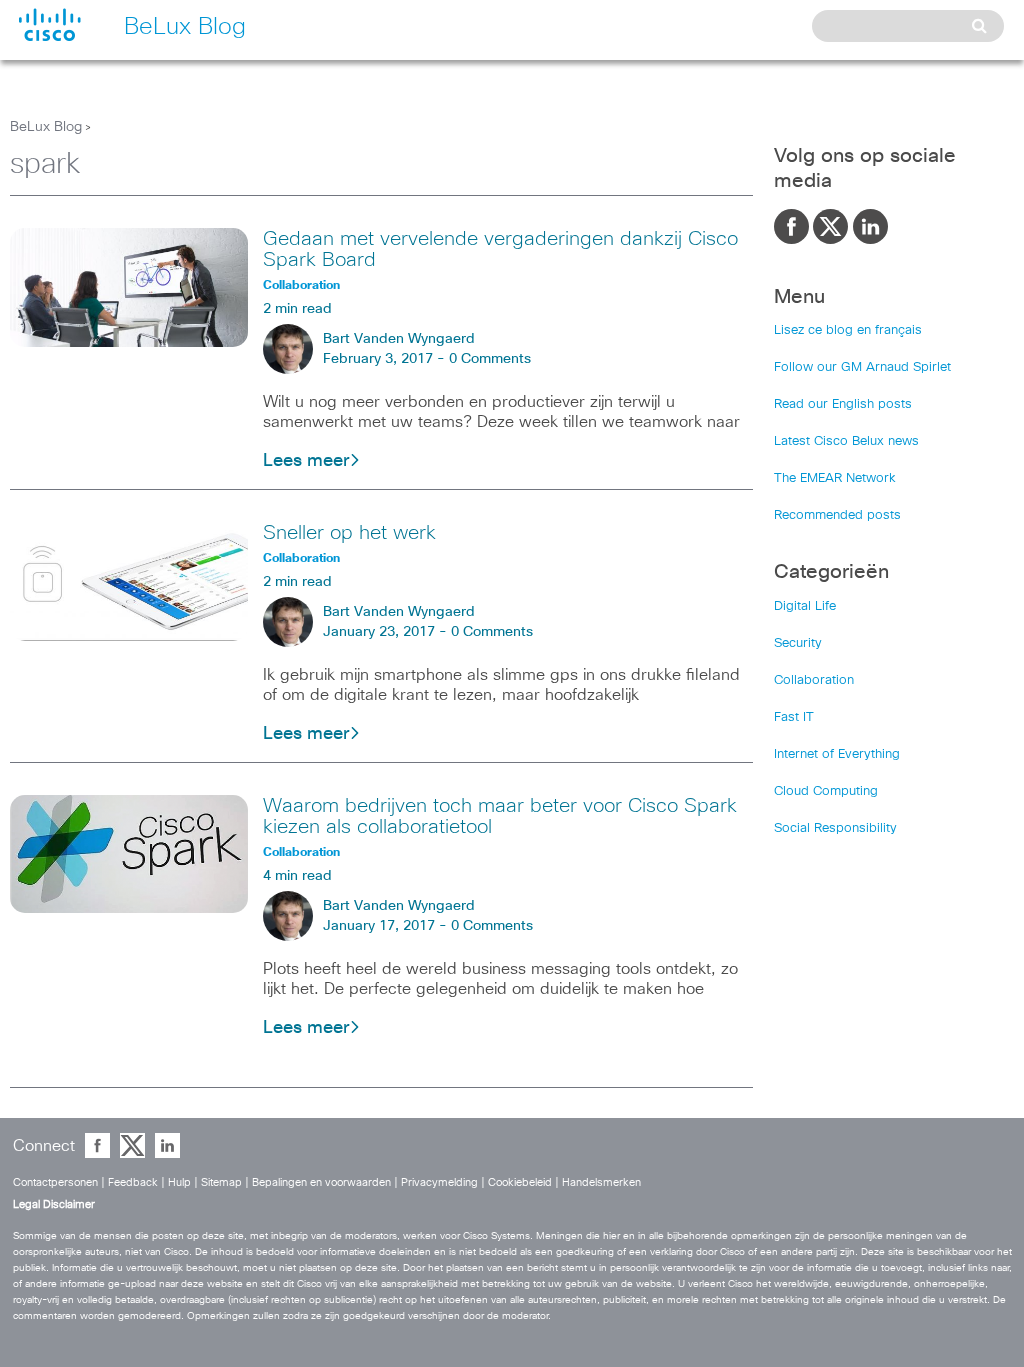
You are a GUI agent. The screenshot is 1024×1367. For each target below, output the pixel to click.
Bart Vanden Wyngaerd (399, 339)
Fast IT (794, 717)
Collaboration (814, 680)
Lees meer (306, 461)
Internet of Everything (837, 754)
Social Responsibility (835, 828)
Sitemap (221, 1182)
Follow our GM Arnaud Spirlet (862, 367)
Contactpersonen (55, 1182)
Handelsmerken (601, 1182)
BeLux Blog (46, 127)
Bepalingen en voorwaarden (321, 1182)
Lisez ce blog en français (848, 330)
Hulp (179, 1182)
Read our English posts (843, 404)
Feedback (133, 1182)
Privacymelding (439, 1182)
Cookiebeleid (520, 1182)
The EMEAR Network (835, 478)
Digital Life (805, 606)
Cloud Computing (826, 791)
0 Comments (490, 359)
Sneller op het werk (349, 533)
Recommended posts (837, 515)
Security (798, 643)
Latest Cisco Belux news (846, 441)
